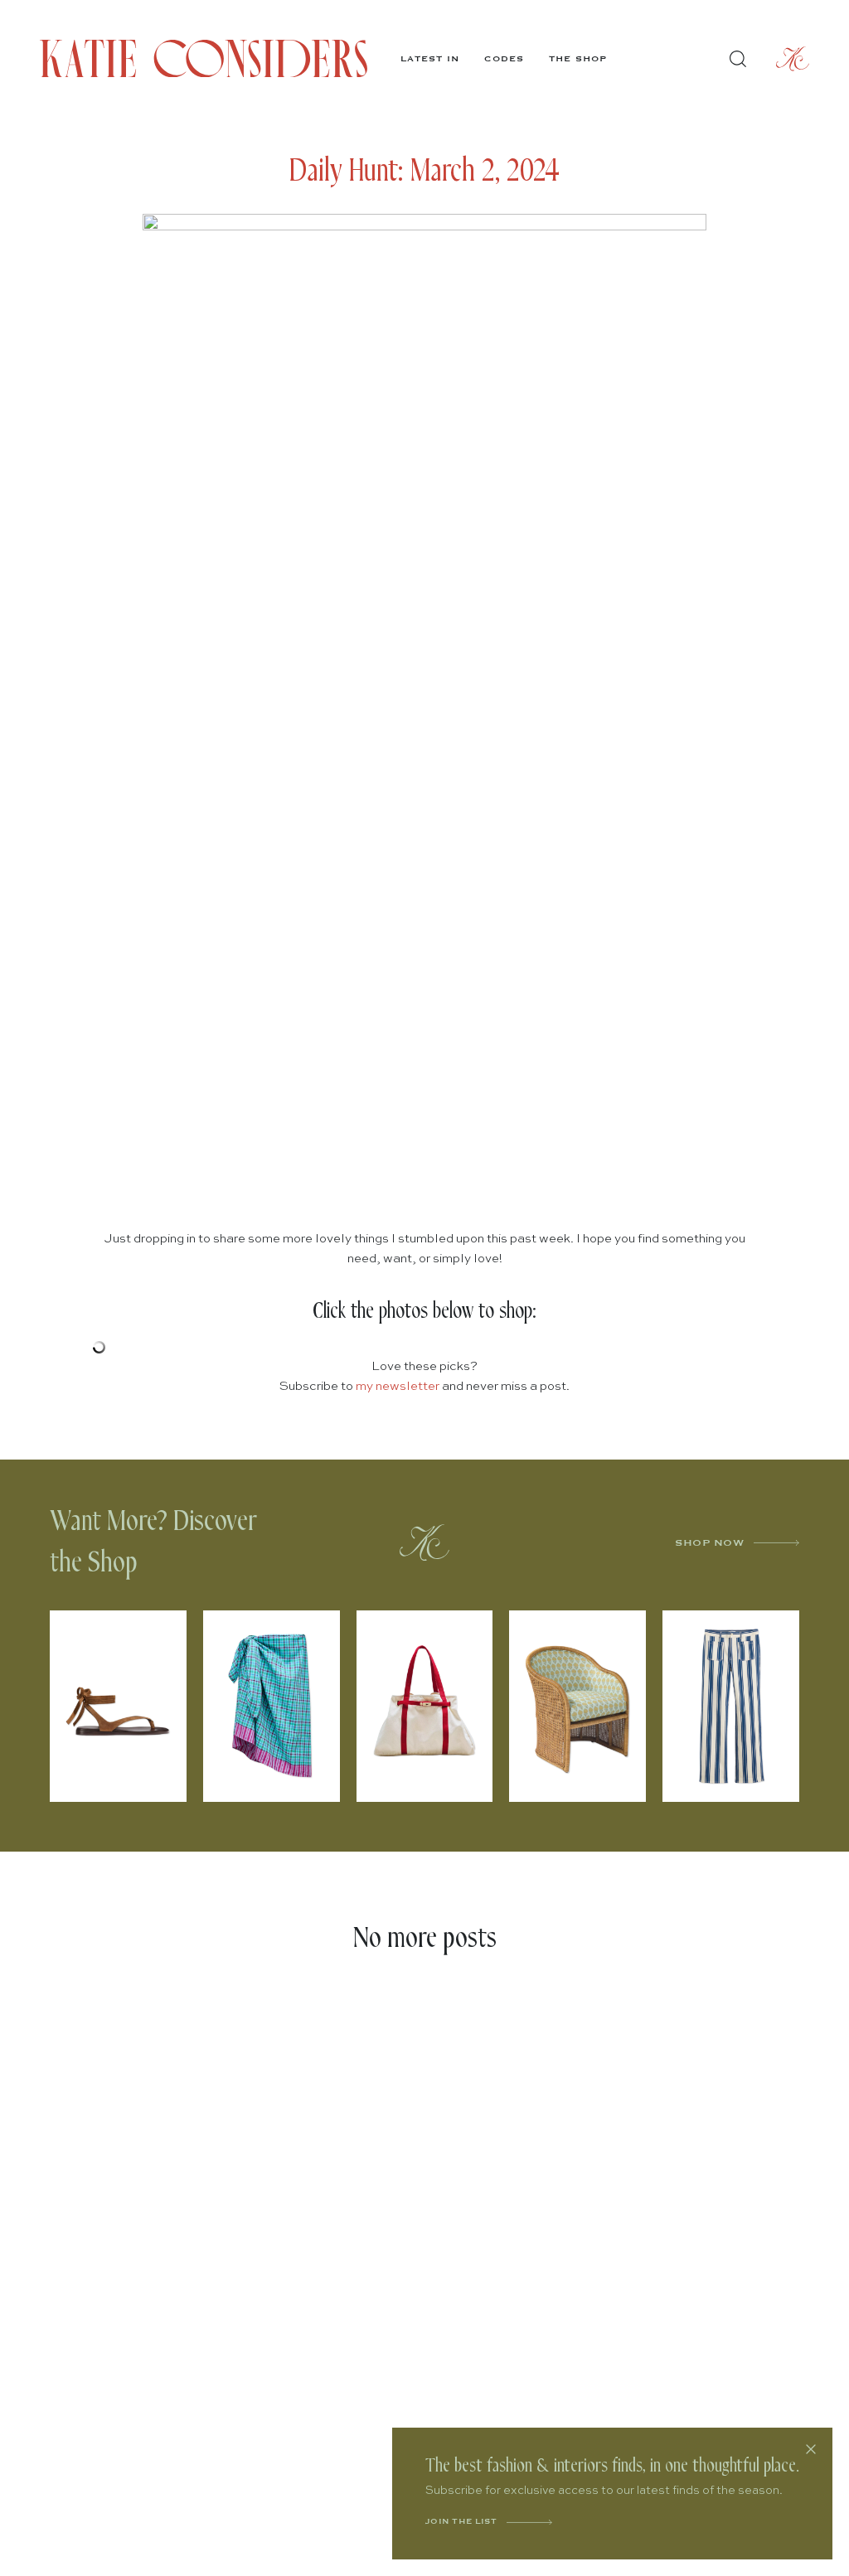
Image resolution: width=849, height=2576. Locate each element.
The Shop (578, 59)
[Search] (738, 59)
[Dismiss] (811, 2449)
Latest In (430, 59)
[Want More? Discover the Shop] (424, 1542)
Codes (504, 59)
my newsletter (398, 1386)
